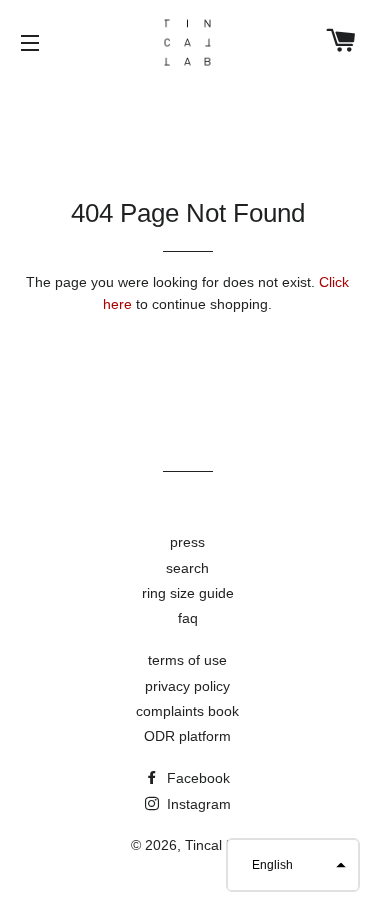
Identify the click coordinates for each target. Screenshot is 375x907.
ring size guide (188, 593)
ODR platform (187, 736)
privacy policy (187, 686)
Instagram (197, 804)
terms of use (187, 660)
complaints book (187, 711)
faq (188, 618)
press (187, 542)
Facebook (196, 778)
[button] (293, 865)
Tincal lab (215, 845)
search (187, 568)
